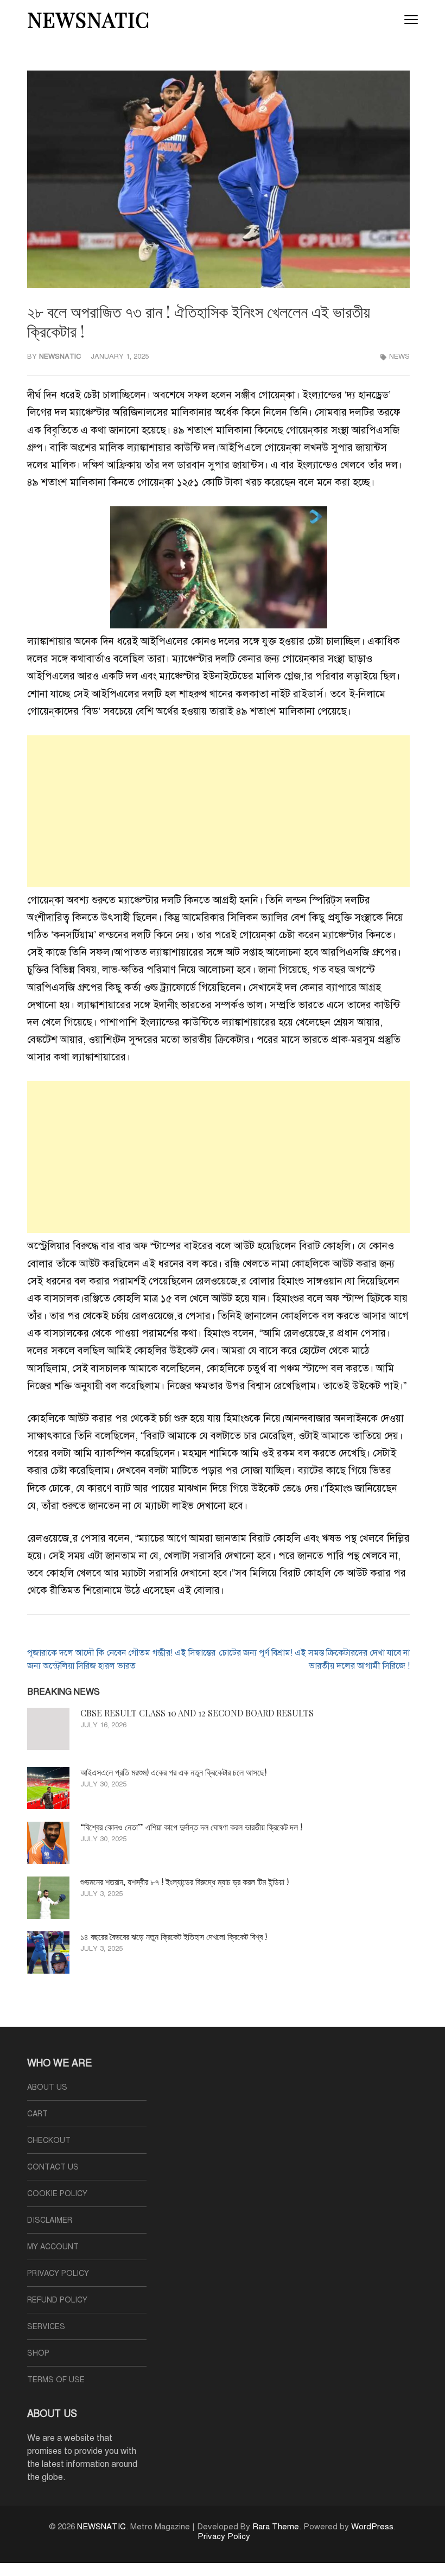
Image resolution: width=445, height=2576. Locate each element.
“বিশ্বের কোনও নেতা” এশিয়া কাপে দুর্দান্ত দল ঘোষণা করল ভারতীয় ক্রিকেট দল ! (191, 1827)
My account (53, 2247)
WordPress (372, 2527)
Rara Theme (276, 2527)
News (399, 357)
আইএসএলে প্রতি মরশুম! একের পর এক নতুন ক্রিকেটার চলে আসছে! (173, 1772)
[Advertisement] (218, 811)
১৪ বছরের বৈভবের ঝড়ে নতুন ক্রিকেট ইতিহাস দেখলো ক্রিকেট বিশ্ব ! (174, 1936)
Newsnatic (60, 357)
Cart (37, 2114)
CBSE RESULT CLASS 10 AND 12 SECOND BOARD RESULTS (197, 1713)
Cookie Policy (57, 2194)
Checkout (49, 2141)
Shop (38, 2353)
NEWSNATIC (88, 19)
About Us (47, 2087)
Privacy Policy (58, 2273)
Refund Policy (57, 2300)
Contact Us (53, 2167)
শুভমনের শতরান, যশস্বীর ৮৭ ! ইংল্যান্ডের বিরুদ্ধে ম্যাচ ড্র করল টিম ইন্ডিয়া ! (185, 1882)
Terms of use (56, 2380)
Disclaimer (50, 2220)
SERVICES (46, 2327)
